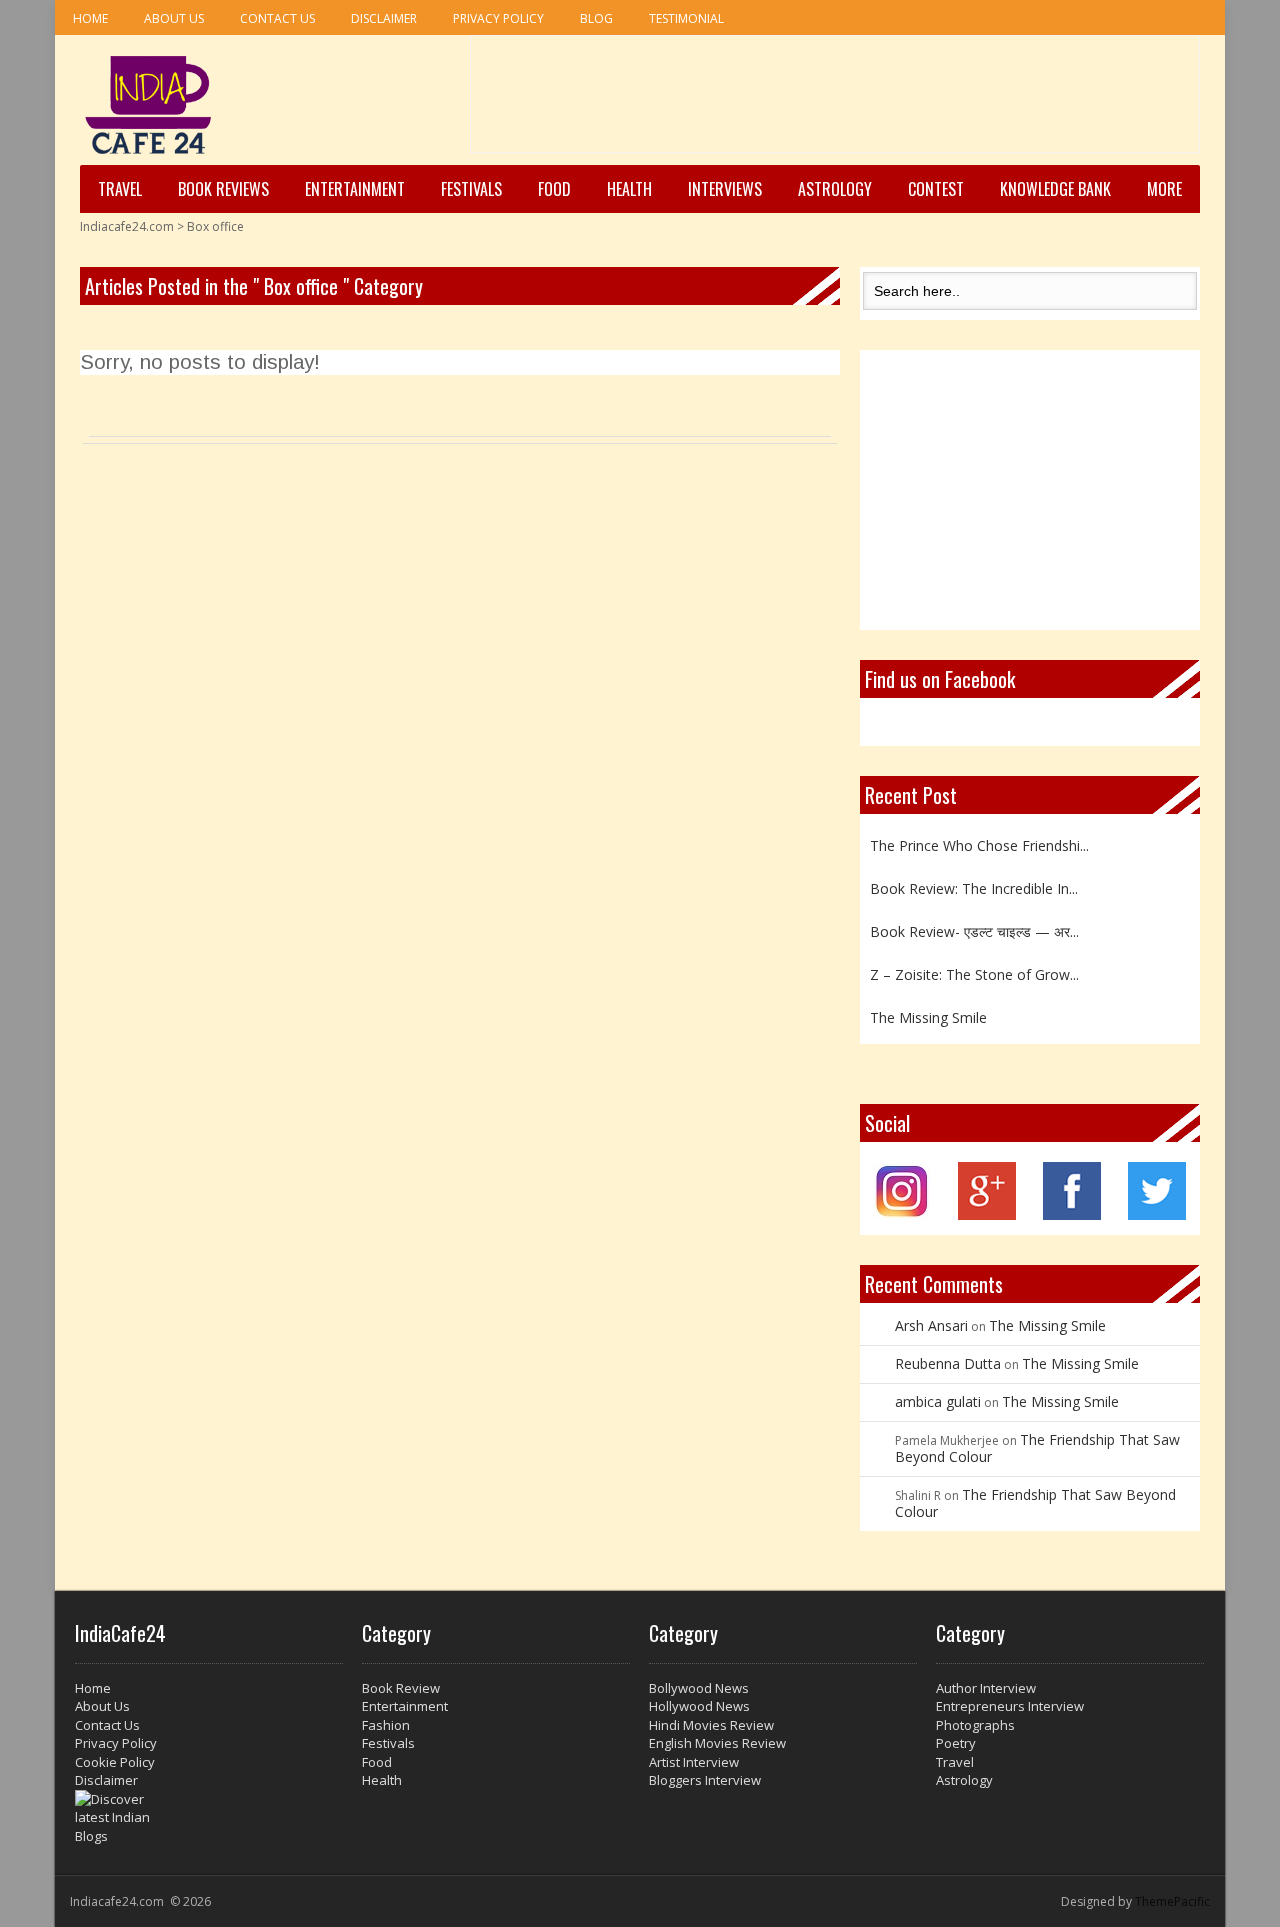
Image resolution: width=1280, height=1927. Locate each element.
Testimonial (686, 18)
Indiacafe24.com (127, 226)
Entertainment (355, 189)
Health (629, 189)
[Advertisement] (835, 101)
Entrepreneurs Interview (1010, 1706)
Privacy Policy (498, 18)
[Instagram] (902, 1214)
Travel (120, 189)
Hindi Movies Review (711, 1725)
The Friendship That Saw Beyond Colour (1037, 1448)
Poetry (956, 1743)
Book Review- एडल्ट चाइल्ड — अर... (974, 927)
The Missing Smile (928, 1013)
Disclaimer (384, 18)
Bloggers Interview (705, 1780)
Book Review (401, 1688)
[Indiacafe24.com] (148, 105)
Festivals (471, 189)
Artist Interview (694, 1762)
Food (554, 189)
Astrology (835, 189)
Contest (936, 189)
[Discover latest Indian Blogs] (209, 1818)
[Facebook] (1072, 1214)
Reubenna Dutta (948, 1363)
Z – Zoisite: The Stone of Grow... (974, 970)
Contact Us (277, 18)
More (1164, 189)
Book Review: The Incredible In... (974, 884)
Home (90, 18)
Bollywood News (699, 1688)
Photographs (975, 1725)
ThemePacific (1172, 1901)
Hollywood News (699, 1706)
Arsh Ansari (931, 1325)
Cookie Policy (115, 1762)
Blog (596, 18)
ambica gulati (938, 1401)
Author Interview (986, 1688)
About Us (174, 18)
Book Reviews (223, 189)
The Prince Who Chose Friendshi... (979, 841)
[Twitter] (1157, 1214)
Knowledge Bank (1055, 189)
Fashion (386, 1725)
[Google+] (987, 1214)
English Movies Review (717, 1743)
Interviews (725, 189)
